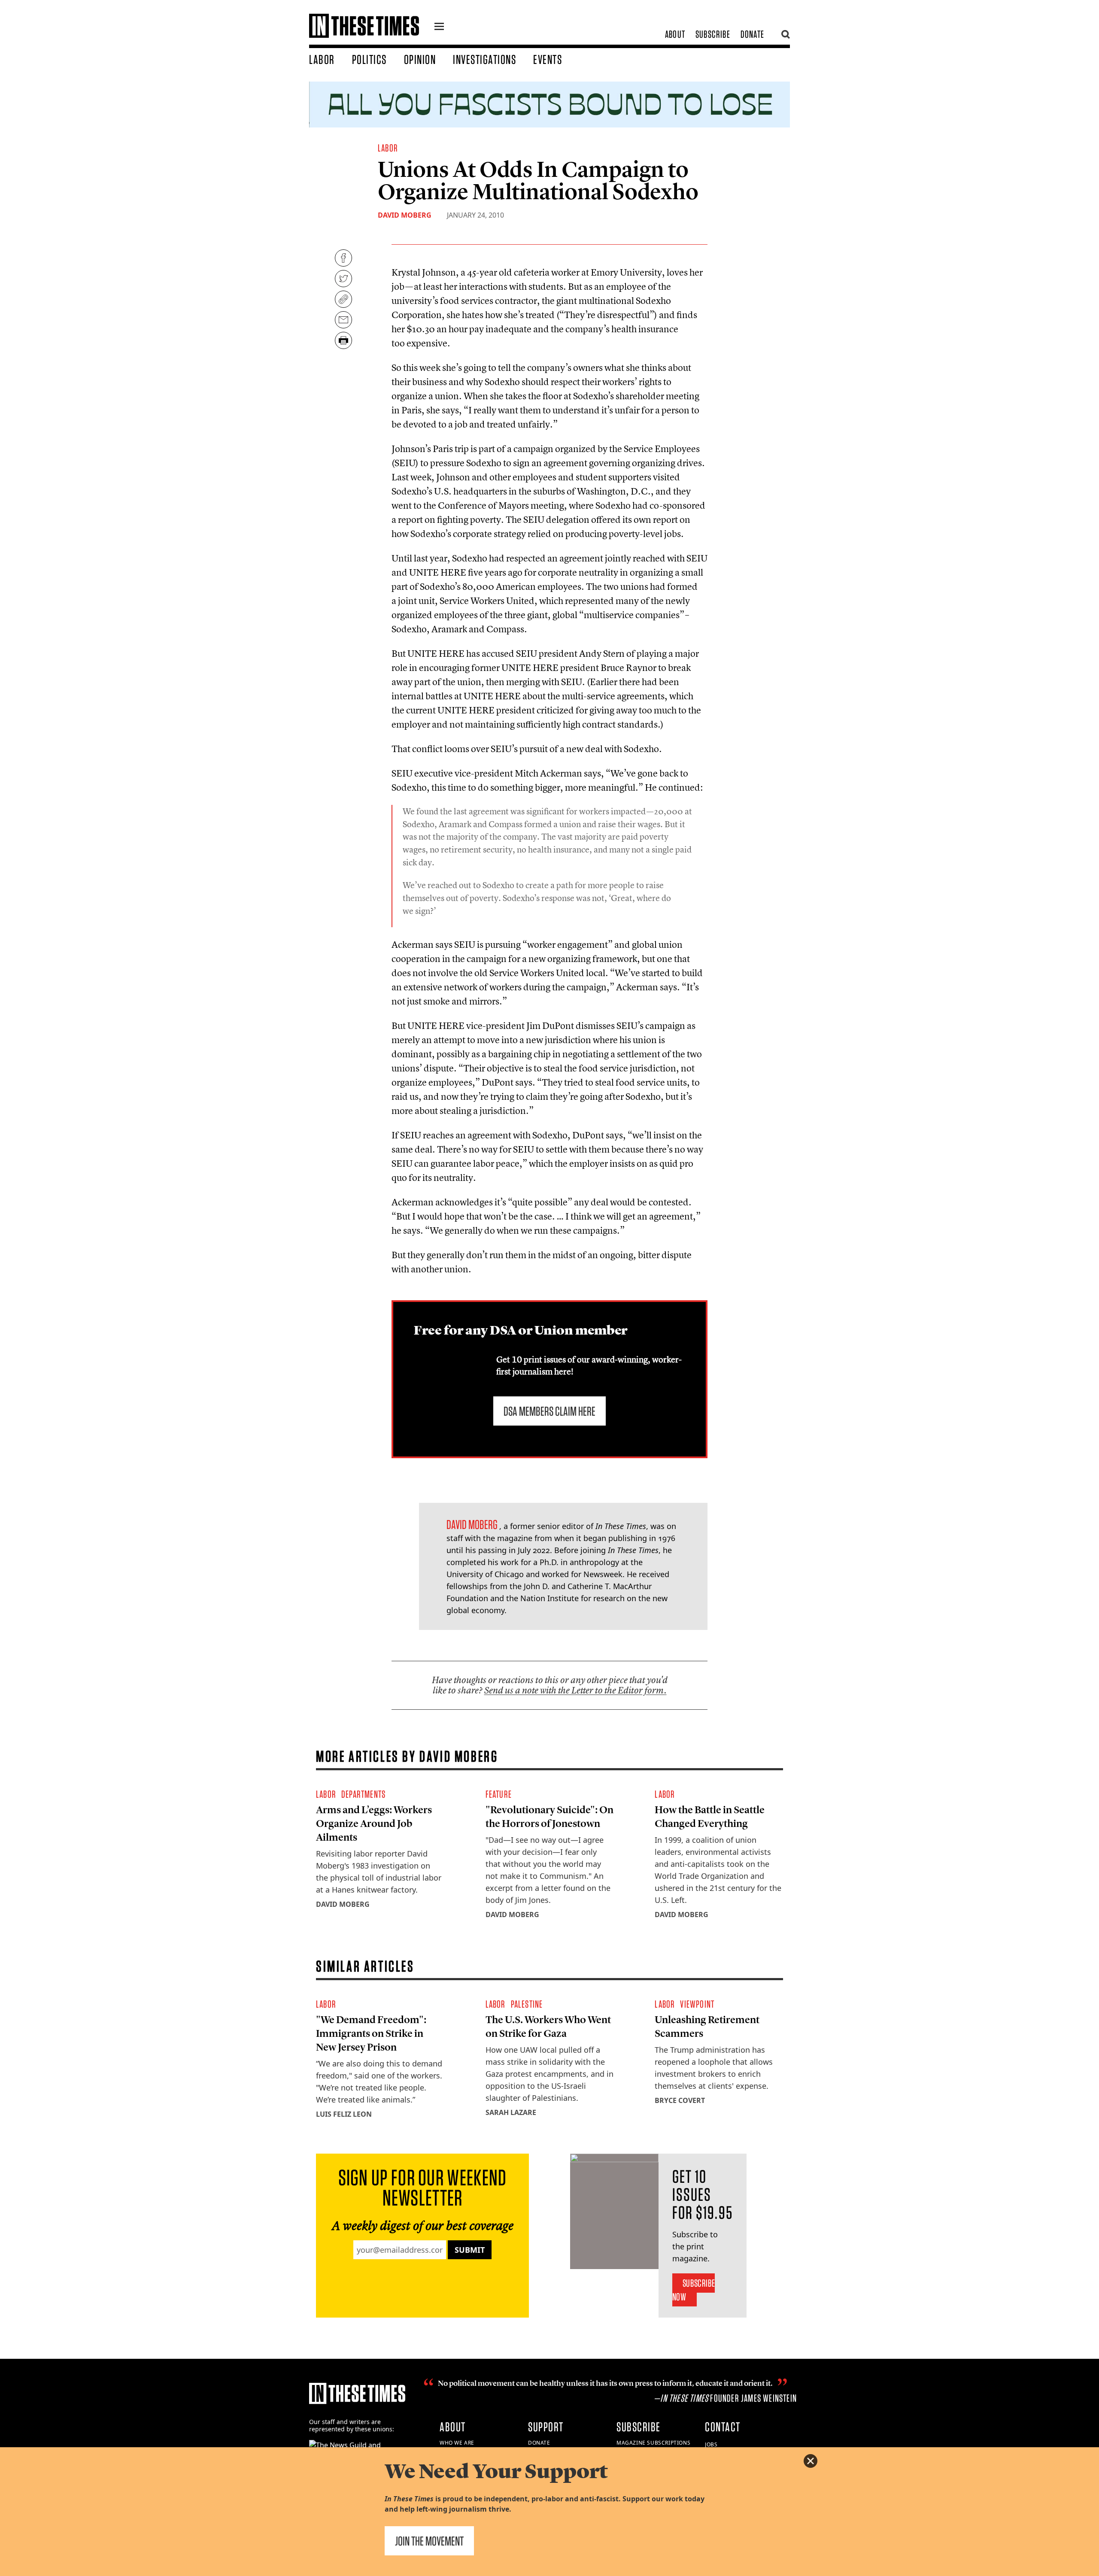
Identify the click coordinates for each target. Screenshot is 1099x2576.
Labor (322, 59)
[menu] (439, 27)
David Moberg (405, 215)
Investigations (484, 59)
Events (548, 59)
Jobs (711, 2444)
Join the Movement (429, 2541)
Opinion (420, 59)
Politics (369, 59)
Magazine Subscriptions (653, 2443)
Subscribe (713, 34)
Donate (752, 34)
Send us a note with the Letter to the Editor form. (575, 1690)
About (675, 34)
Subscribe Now (694, 2290)
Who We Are (457, 2443)
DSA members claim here (549, 1411)
